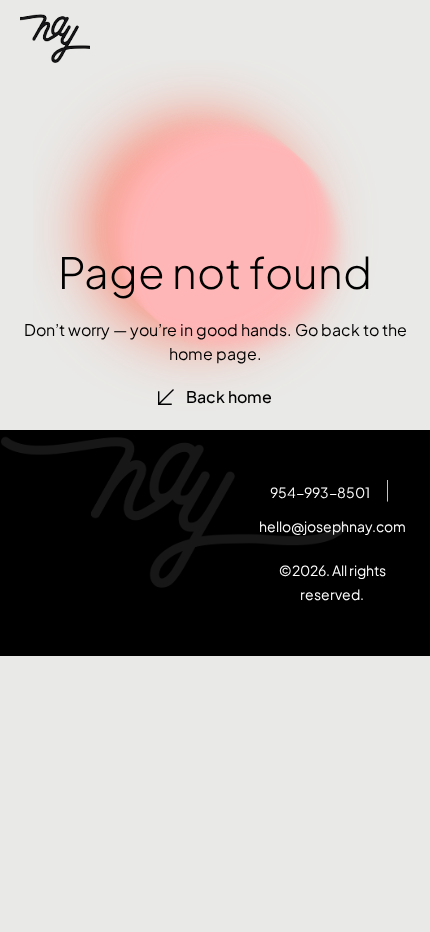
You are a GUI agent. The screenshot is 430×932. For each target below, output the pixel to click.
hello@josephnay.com (332, 526)
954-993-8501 (320, 492)
